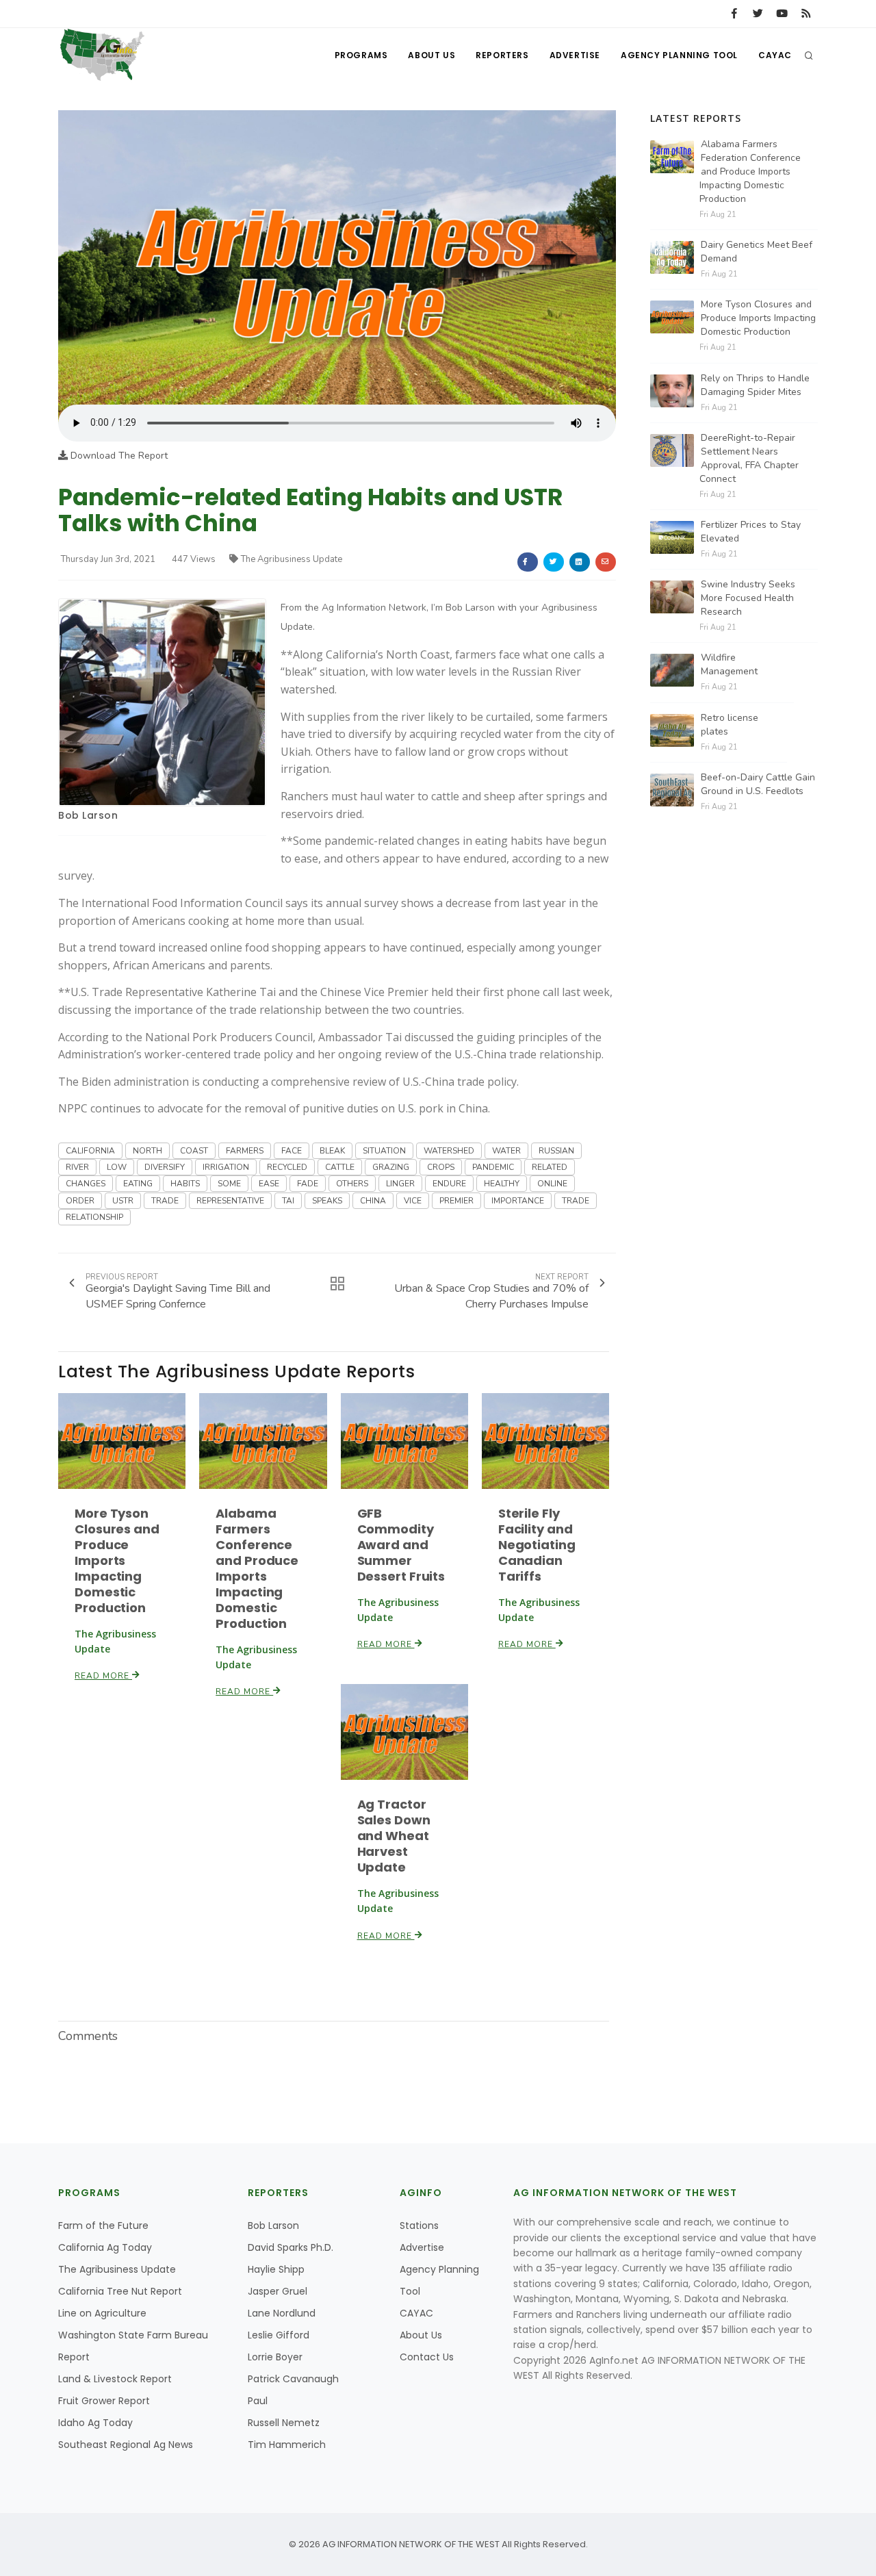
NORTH (147, 1151)
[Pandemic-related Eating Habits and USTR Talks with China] (337, 257)
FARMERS (245, 1151)
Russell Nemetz (284, 2423)
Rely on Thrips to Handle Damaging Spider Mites (755, 385)
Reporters (502, 55)
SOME (229, 1184)
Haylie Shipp (276, 2269)
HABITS (185, 1184)
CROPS (441, 1167)
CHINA (373, 1201)
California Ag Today (105, 2247)
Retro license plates (730, 725)
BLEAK (332, 1151)
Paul (258, 2401)
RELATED (550, 1167)
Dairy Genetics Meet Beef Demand (757, 252)
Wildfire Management (729, 664)
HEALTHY (502, 1184)
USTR (123, 1201)
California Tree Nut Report (120, 2291)
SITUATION (384, 1151)
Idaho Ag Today (95, 2423)
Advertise (575, 55)
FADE (308, 1184)
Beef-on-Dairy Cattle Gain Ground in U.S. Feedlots (758, 784)
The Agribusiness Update (292, 559)
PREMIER (456, 1201)
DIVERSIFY (165, 1167)
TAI (288, 1201)
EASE (269, 1184)
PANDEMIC (493, 1167)
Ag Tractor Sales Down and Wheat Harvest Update (394, 1836)
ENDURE (449, 1184)
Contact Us (427, 2357)
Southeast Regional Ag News (126, 2445)
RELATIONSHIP (94, 1217)
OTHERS (352, 1184)
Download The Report (118, 456)
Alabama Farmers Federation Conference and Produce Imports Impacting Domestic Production (750, 171)
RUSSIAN (556, 1151)
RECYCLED (287, 1167)
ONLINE (552, 1184)
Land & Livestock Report (115, 2379)
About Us (431, 55)
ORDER (80, 1201)
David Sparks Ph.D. (291, 2247)
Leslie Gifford (279, 2335)
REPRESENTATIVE (230, 1201)
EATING (138, 1184)
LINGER (400, 1184)
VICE (413, 1201)
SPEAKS (327, 1201)
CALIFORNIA (90, 1151)
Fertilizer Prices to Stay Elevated (751, 532)
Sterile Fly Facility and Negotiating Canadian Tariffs (537, 1545)
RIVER (77, 1167)
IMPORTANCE (518, 1201)
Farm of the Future (103, 2226)
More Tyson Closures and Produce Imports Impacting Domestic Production (117, 1560)
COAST (194, 1151)
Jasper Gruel (278, 2291)
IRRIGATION (226, 1167)
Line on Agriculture (102, 2313)
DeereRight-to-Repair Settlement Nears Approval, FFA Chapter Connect (749, 458)
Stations (419, 2226)
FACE (292, 1151)
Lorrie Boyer (275, 2357)
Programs (361, 55)
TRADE (165, 1201)
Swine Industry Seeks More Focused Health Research (748, 598)
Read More (103, 1676)
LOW (117, 1167)
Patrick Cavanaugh (293, 2379)
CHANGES (86, 1184)
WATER (506, 1151)
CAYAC (775, 55)
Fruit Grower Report (104, 2401)
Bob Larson (88, 815)
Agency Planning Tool (679, 55)
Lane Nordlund (282, 2313)
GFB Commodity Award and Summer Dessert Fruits (401, 1545)
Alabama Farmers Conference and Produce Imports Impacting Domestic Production (257, 1568)
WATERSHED (449, 1151)
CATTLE (340, 1167)
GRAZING (391, 1167)
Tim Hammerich (287, 2445)
